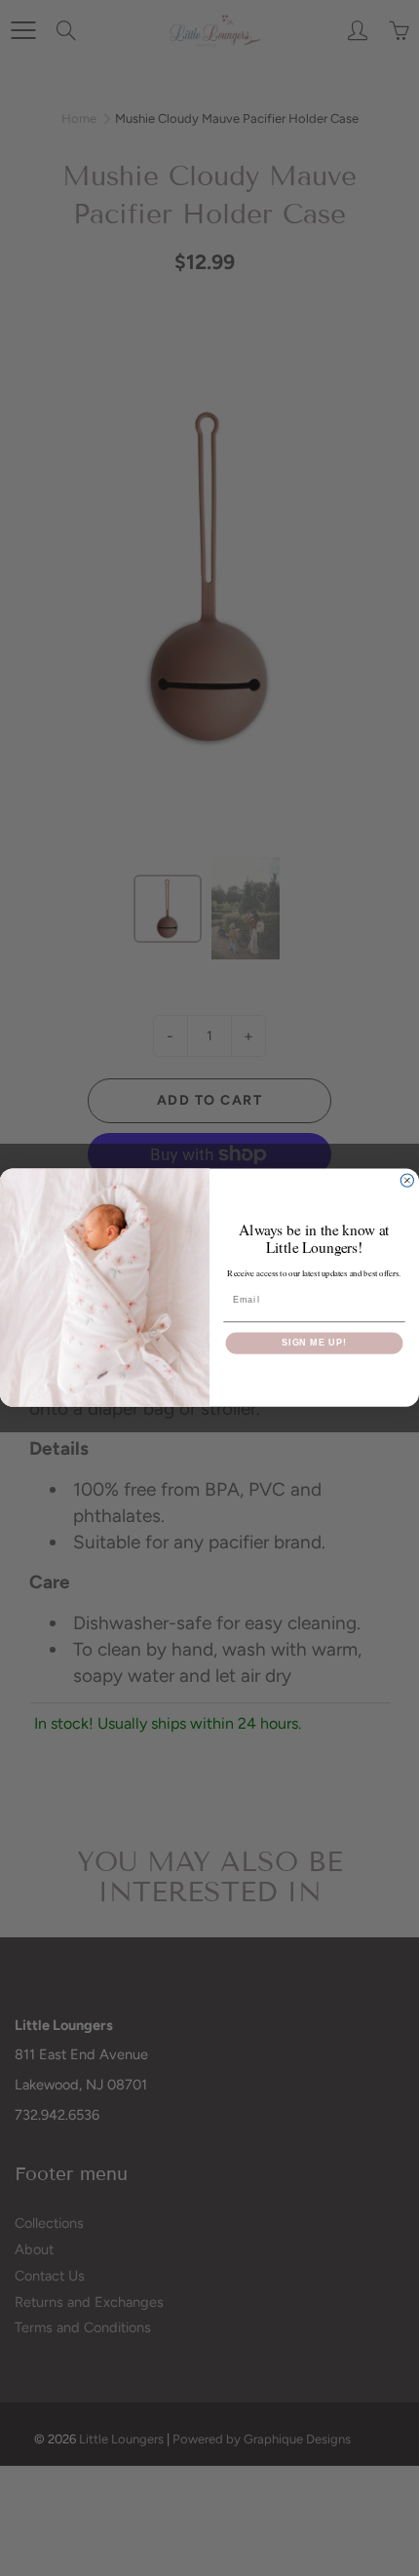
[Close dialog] (407, 1180)
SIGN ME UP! (314, 1343)
